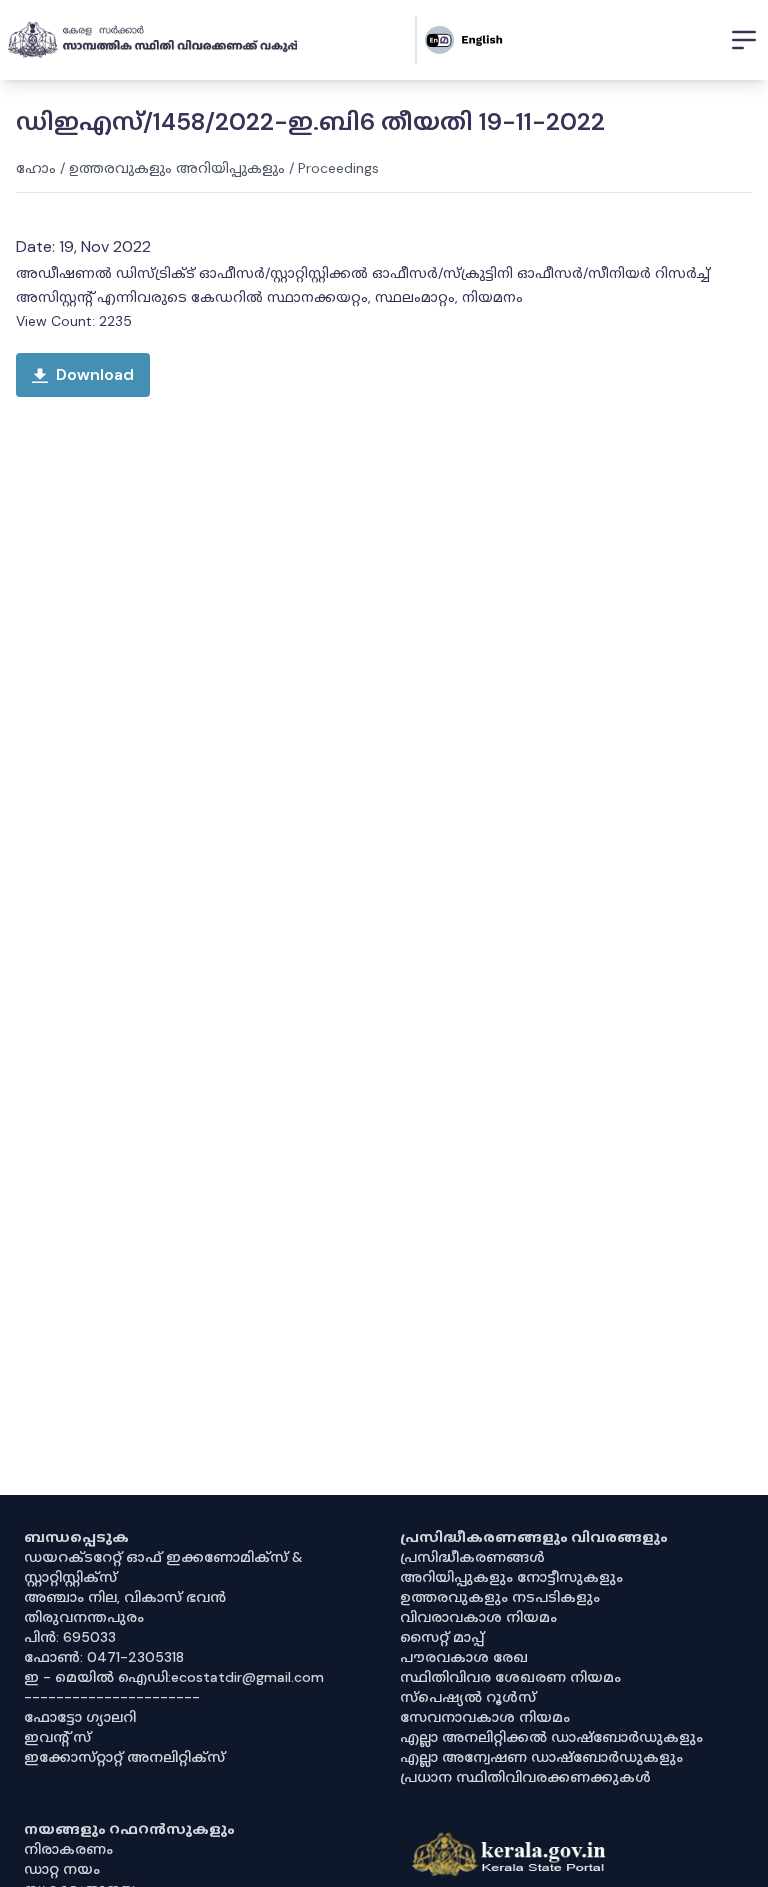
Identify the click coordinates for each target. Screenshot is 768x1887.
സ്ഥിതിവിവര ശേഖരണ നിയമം (510, 1677)
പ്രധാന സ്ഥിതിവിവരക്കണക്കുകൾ (525, 1777)
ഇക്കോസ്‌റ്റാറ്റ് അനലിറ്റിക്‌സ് (124, 1757)
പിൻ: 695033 (70, 1637)
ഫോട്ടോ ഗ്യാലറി (80, 1717)
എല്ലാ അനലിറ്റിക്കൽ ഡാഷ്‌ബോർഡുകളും (551, 1737)
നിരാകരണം (68, 1849)
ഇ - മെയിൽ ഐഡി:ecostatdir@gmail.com (174, 1677)
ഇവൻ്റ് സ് (57, 1737)
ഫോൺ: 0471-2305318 (104, 1657)
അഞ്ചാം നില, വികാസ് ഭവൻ (125, 1597)
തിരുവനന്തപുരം (84, 1617)
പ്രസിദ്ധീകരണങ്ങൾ (472, 1557)
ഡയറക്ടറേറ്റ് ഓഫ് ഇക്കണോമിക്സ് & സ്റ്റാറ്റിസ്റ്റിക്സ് (163, 1567)
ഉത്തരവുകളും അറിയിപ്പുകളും (177, 168)
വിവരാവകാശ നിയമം (478, 1617)
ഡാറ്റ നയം (62, 1869)
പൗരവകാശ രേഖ (464, 1657)
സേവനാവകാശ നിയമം (485, 1717)
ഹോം (36, 168)
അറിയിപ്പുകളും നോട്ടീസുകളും (511, 1577)
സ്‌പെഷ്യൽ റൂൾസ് (468, 1697)
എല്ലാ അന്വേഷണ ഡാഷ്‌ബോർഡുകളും (541, 1757)
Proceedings (338, 168)
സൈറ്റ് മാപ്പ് (442, 1637)
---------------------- (112, 1697)
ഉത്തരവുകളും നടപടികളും (500, 1597)
